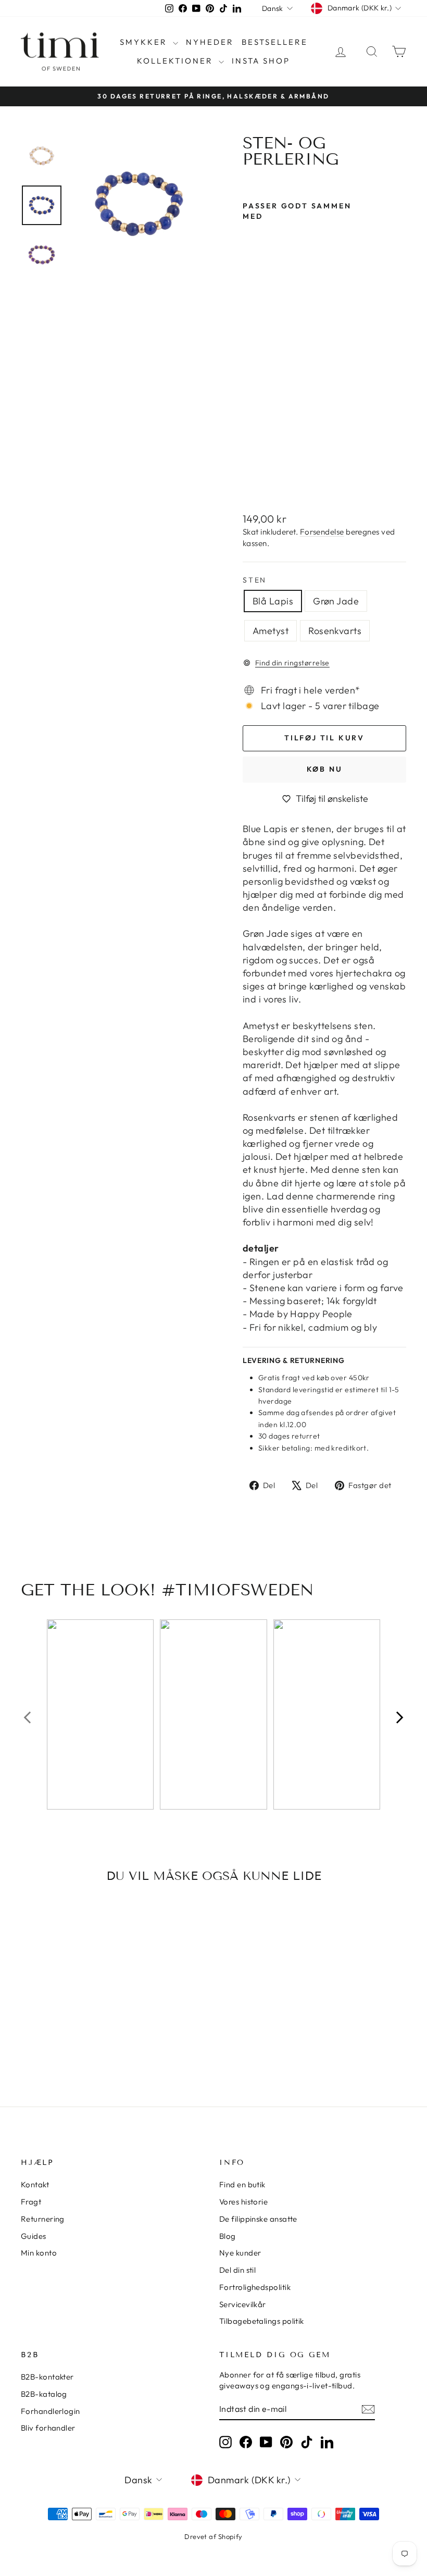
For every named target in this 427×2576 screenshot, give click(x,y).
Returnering (43, 2219)
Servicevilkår (243, 2304)
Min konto (39, 2253)
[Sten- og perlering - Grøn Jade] (250, 455)
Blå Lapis (273, 601)
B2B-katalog (44, 2394)
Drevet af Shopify (213, 2536)
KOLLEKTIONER (177, 61)
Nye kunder (240, 2253)
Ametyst (271, 631)
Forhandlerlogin (51, 2411)
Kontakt (35, 2184)
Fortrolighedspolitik (255, 2287)
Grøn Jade (336, 601)
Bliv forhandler (48, 2428)
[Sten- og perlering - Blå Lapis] (250, 443)
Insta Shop (261, 61)
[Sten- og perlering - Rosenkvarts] (250, 479)
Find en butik (242, 2184)
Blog (228, 2236)
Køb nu (325, 769)
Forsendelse (322, 532)
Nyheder (210, 42)
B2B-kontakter (47, 2377)
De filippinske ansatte (258, 2219)
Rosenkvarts (335, 631)
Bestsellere (275, 42)
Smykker (145, 42)
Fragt (31, 2202)
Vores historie (243, 2202)
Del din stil (237, 2270)
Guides (34, 2236)
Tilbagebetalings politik (262, 2321)
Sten (255, 580)
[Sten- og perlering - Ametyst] (250, 467)
